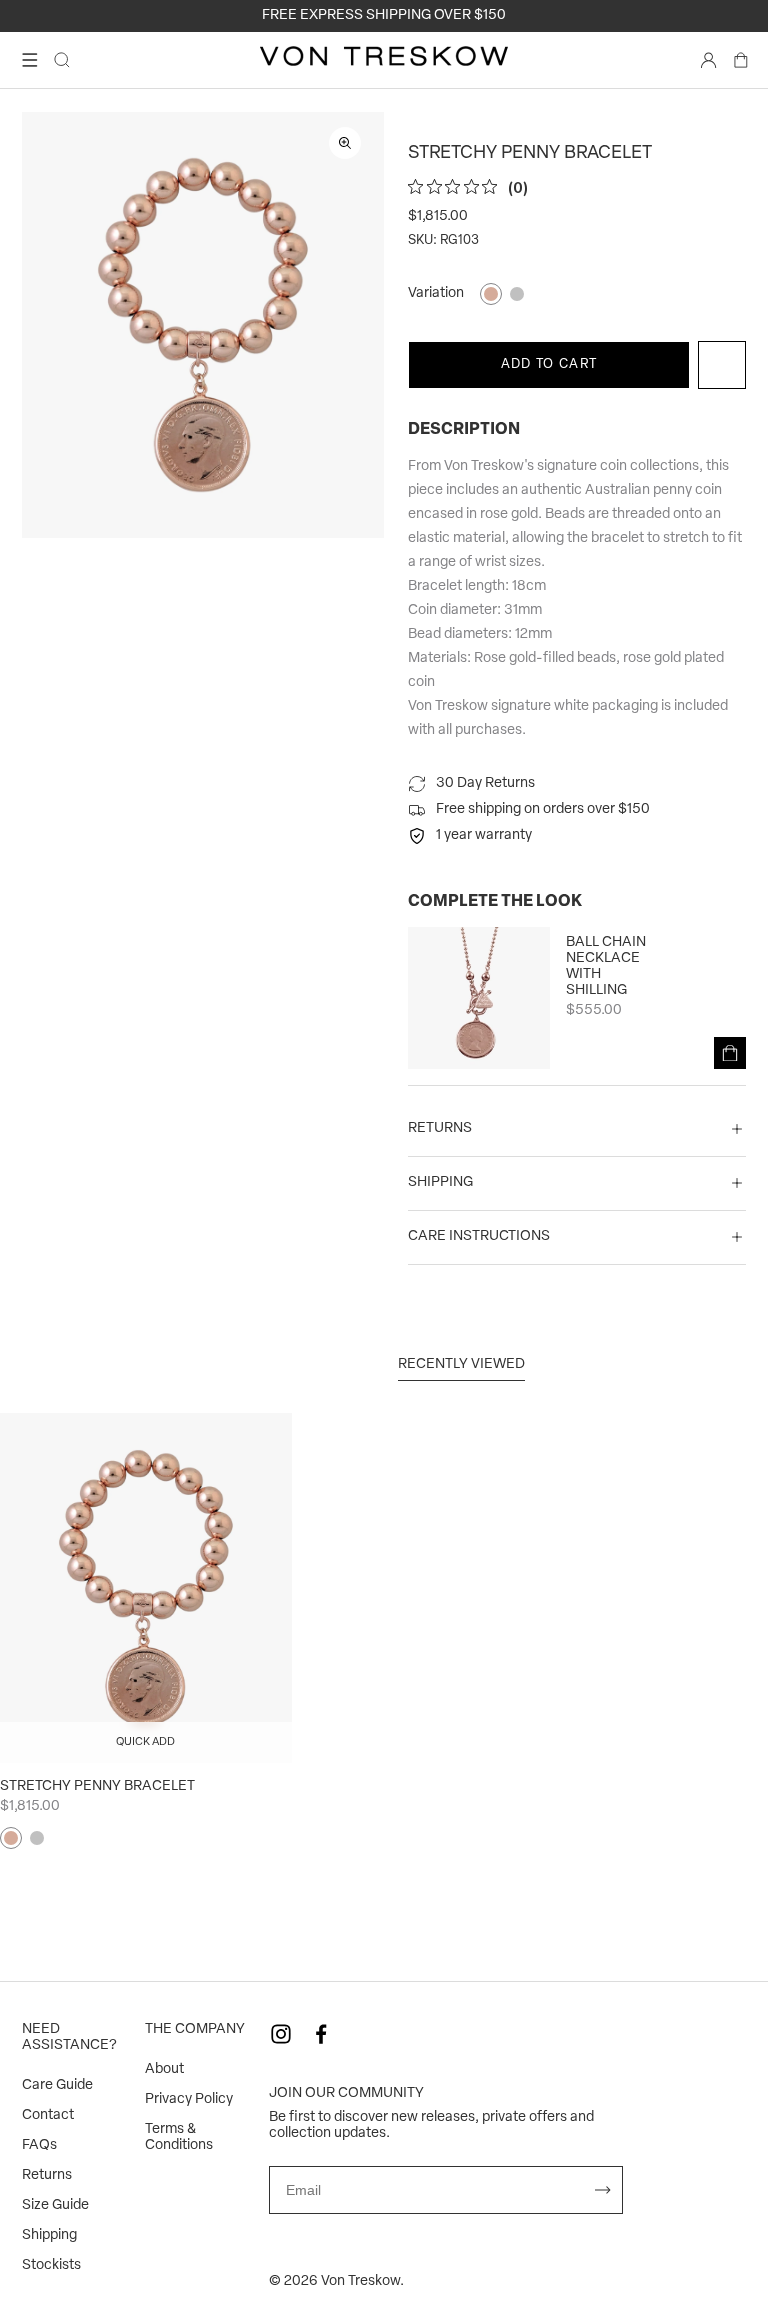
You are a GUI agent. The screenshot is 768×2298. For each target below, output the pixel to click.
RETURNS (440, 1128)
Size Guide (55, 2205)
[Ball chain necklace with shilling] (479, 998)
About (164, 2069)
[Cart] (741, 60)
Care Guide (57, 2085)
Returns (47, 2175)
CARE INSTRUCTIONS (479, 1236)
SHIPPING (440, 1182)
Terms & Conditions (179, 2137)
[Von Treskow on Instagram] (281, 2034)
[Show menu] (30, 60)
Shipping (49, 2235)
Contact (48, 2115)
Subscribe (603, 2190)
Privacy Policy (189, 2099)
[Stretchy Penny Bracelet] (146, 1588)
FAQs (39, 2145)
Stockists (51, 2265)
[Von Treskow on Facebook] (321, 2034)
